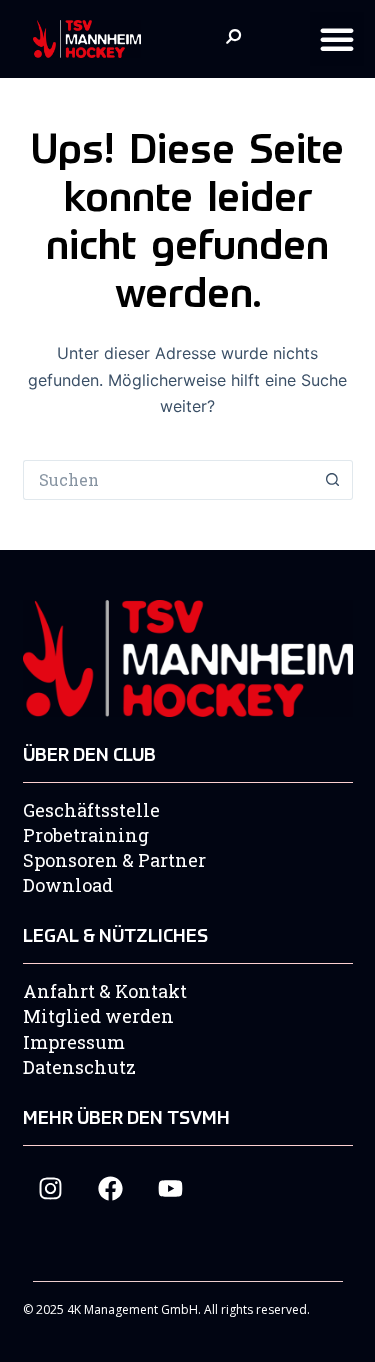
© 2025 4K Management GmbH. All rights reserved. (166, 1309)
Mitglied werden (98, 1016)
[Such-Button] (333, 480)
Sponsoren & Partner (114, 860)
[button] (337, 39)
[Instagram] (50, 1188)
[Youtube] (170, 1188)
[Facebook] (110, 1188)
